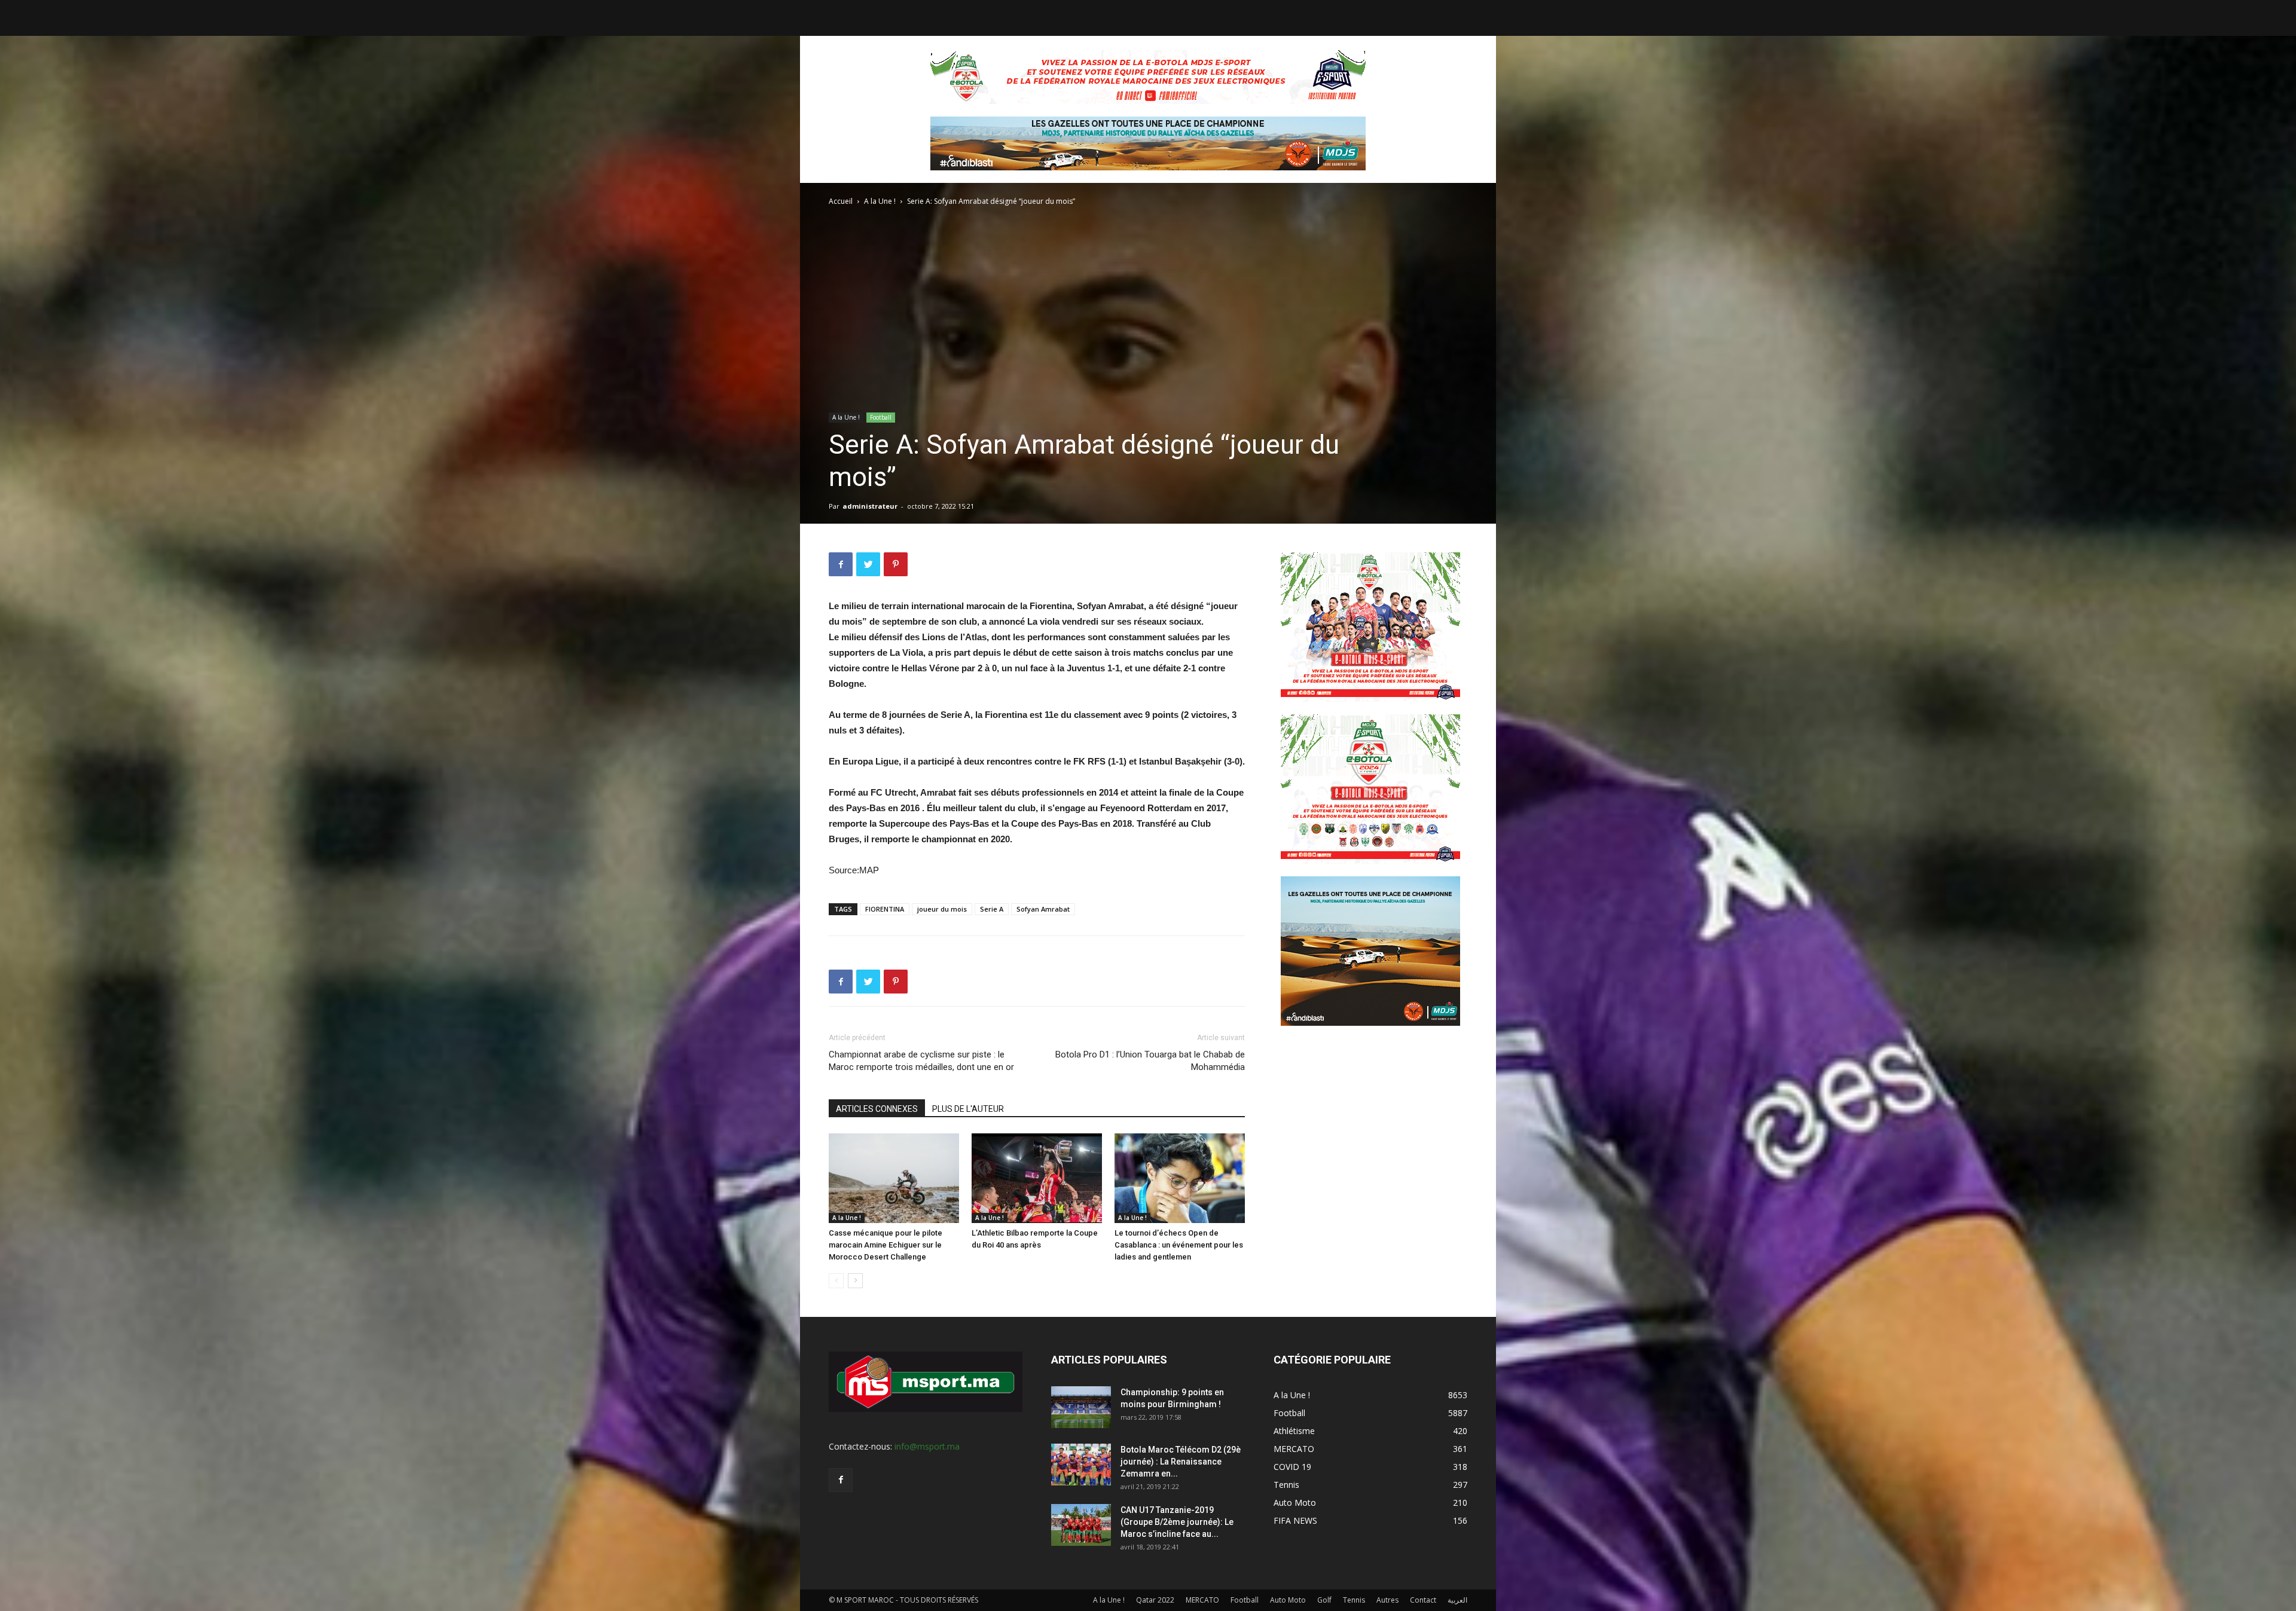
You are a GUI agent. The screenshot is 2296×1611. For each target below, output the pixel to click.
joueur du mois (942, 909)
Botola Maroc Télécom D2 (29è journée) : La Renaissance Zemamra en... (1181, 1462)
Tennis (1354, 1600)
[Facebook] (841, 1480)
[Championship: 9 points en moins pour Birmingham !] (1081, 1407)
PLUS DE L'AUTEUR (968, 1109)
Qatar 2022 (1155, 1600)
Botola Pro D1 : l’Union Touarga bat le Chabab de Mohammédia (1150, 1061)
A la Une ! (880, 201)
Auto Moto (1288, 1600)
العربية (1457, 1600)
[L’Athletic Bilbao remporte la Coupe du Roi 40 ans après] (1037, 1178)
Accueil (841, 201)
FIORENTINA (885, 909)
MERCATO (1202, 1600)
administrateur (870, 506)
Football (881, 417)
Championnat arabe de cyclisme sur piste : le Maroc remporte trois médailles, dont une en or (921, 1061)
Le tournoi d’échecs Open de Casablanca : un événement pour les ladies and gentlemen (1179, 1245)
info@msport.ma (927, 1446)
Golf (1324, 1600)
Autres (1387, 1600)
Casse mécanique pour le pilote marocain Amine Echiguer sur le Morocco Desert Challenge (886, 1245)
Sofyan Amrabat (1043, 909)
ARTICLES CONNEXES (877, 1109)
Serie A (992, 909)
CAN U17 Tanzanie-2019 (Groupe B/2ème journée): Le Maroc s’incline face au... (1177, 1522)
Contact (1423, 1600)
